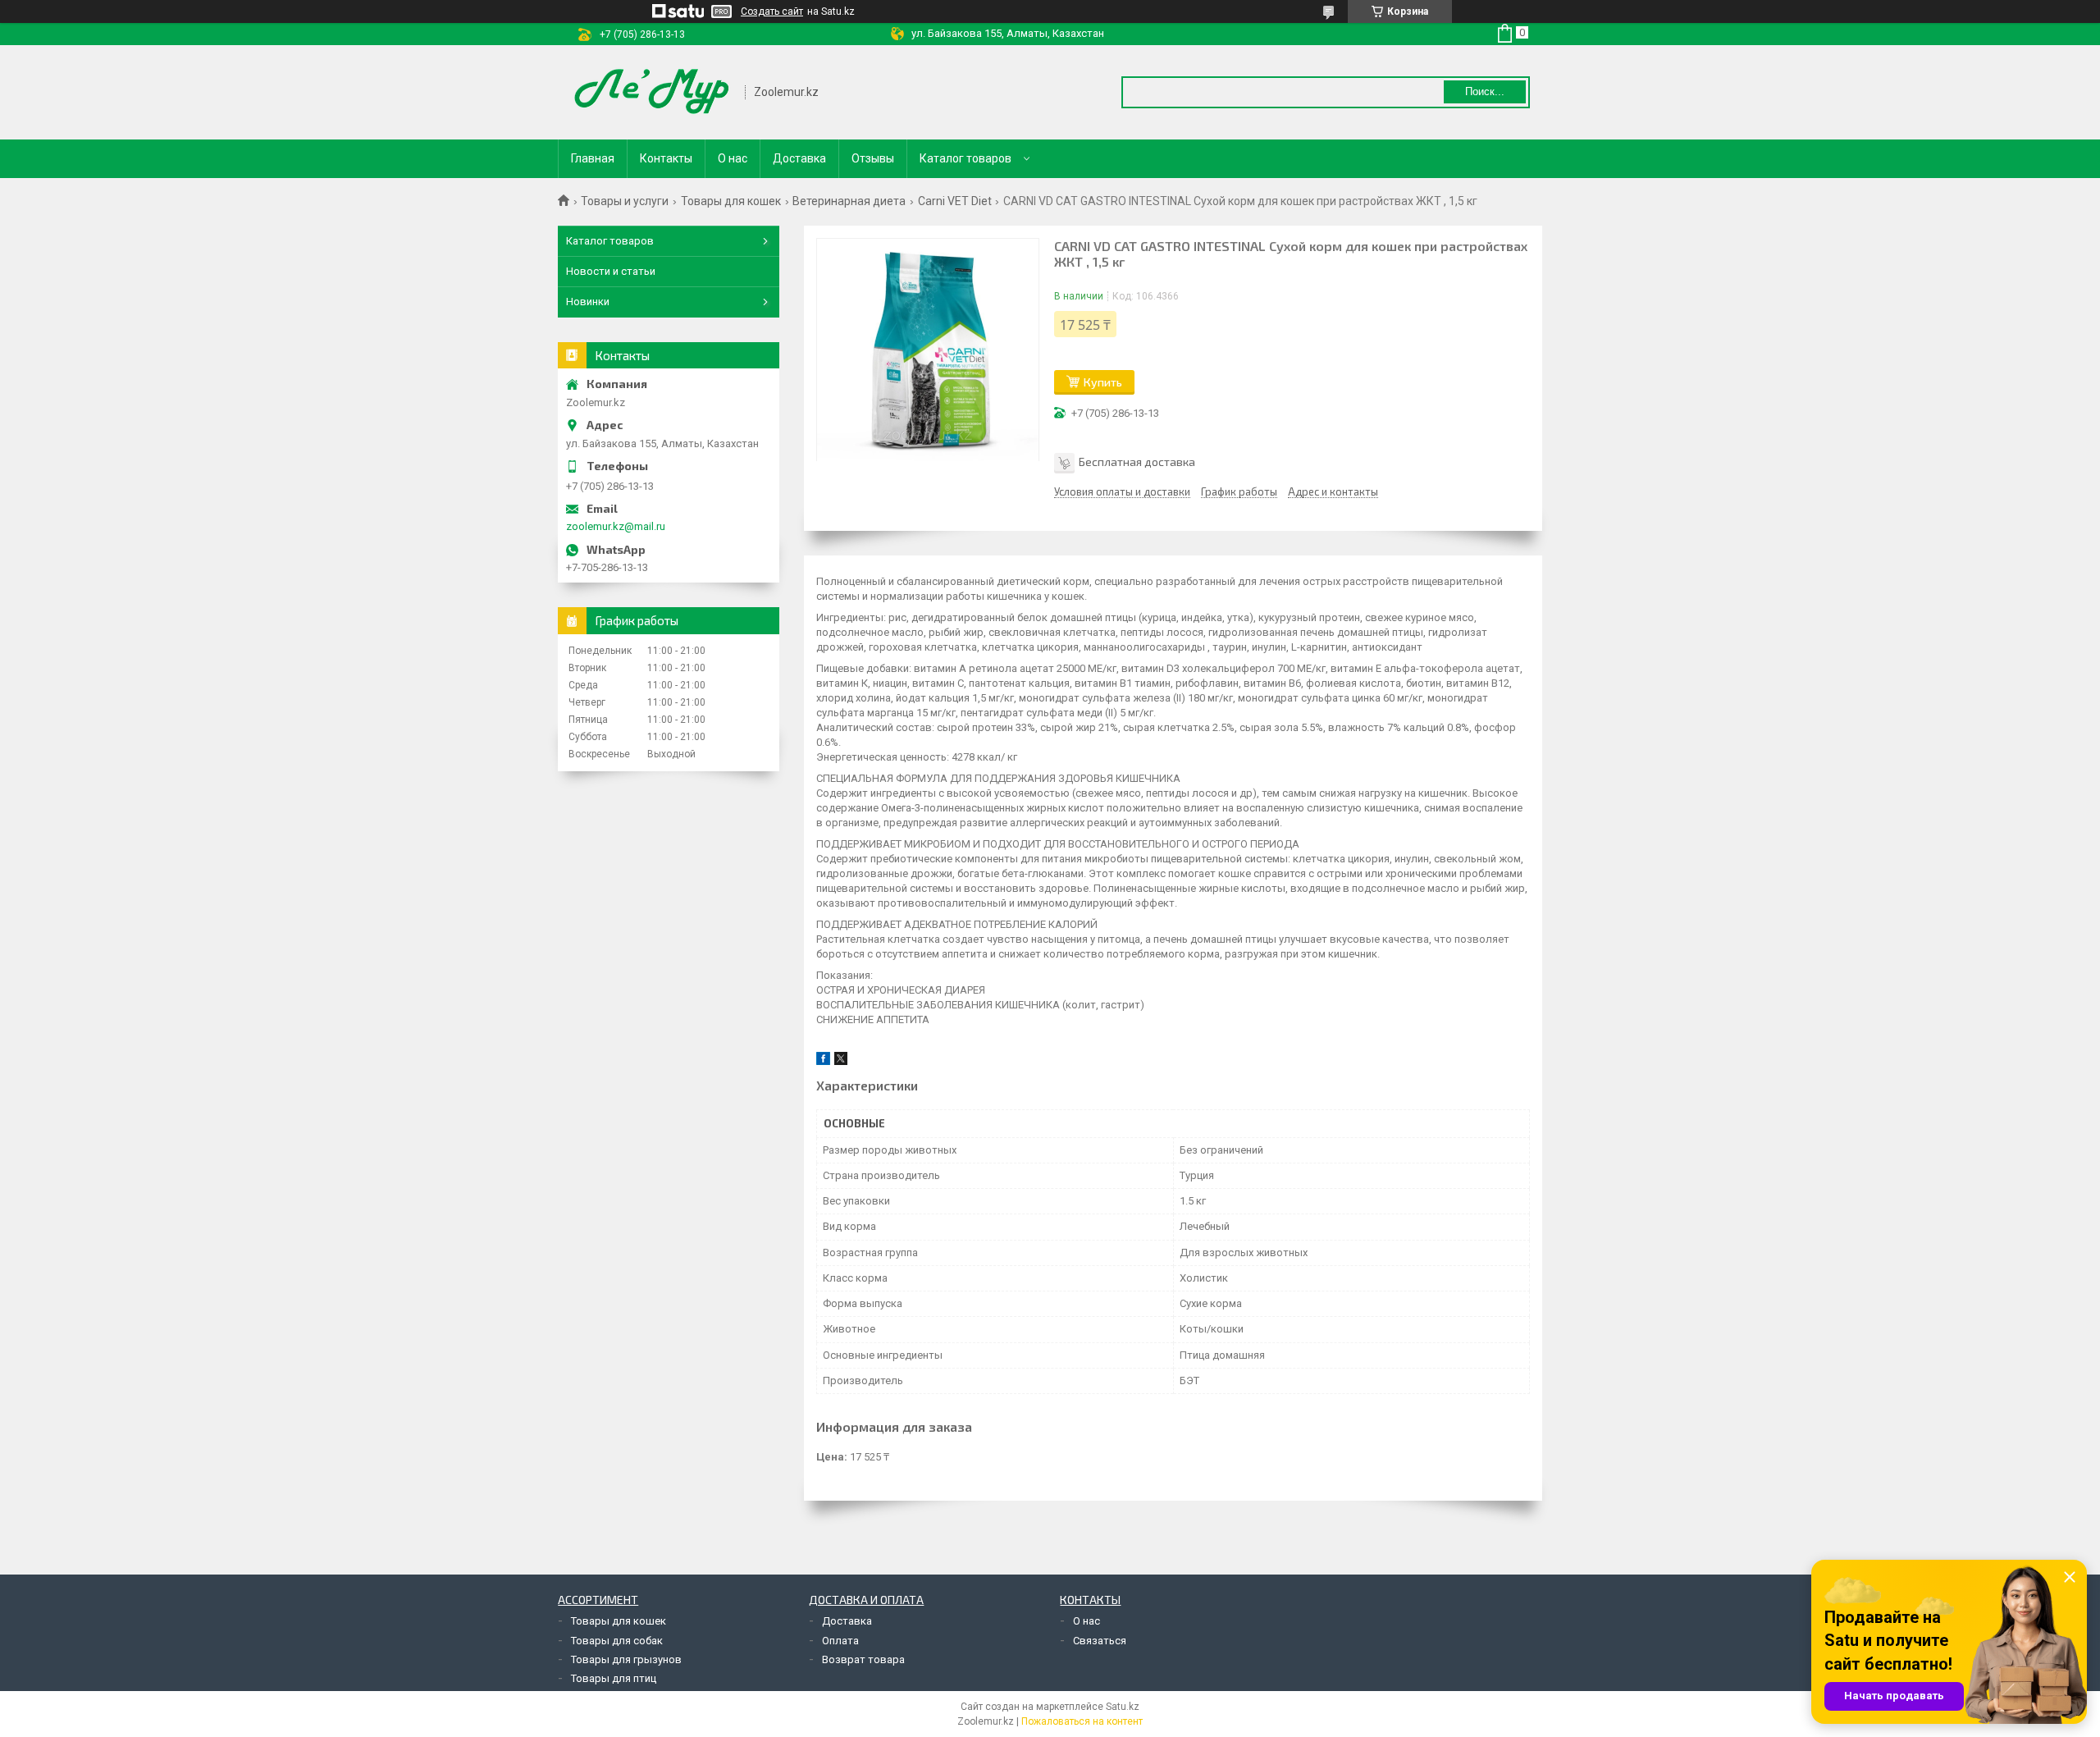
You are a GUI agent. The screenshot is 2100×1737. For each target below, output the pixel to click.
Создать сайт (772, 11)
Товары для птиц (614, 1678)
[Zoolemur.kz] (652, 92)
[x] (841, 1061)
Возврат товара (863, 1659)
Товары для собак (617, 1641)
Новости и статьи (611, 271)
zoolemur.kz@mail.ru (616, 526)
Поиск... (1485, 91)
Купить (1103, 382)
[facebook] (823, 1061)
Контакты (666, 158)
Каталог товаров (966, 158)
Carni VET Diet (955, 201)
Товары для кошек (731, 201)
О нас (733, 158)
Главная (593, 158)
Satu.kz (1123, 1707)
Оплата (840, 1641)
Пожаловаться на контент (1082, 1721)
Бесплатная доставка (1137, 462)
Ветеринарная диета (849, 201)
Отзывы (873, 158)
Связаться (1100, 1641)
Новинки (588, 302)
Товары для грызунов (626, 1659)
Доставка (799, 158)
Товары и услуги (625, 201)
